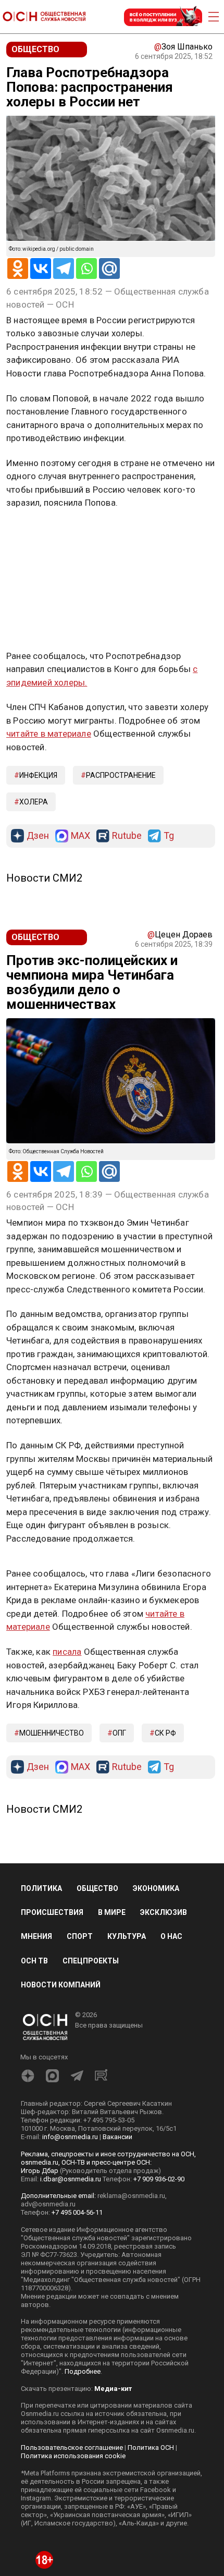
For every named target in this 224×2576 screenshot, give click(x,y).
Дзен (38, 836)
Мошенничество (52, 1733)
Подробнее (83, 2371)
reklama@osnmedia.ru (131, 2196)
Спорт (80, 1936)
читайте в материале (49, 734)
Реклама (39, 533)
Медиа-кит (113, 2389)
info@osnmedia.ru (70, 2137)
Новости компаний (61, 1985)
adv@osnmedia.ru (48, 2204)
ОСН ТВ (34, 1961)
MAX (80, 836)
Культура (127, 1936)
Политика (41, 1888)
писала (67, 1652)
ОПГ (119, 1733)
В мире (112, 1912)
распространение (121, 775)
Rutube (127, 836)
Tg (169, 836)
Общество (97, 1888)
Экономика (156, 1888)
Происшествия (52, 1912)
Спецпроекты (91, 1961)
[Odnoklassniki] (18, 268)
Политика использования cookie (73, 2456)
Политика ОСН (151, 2447)
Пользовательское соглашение (72, 2447)
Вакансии (117, 2137)
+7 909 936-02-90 (159, 2179)
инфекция (38, 775)
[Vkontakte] (41, 268)
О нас (171, 1936)
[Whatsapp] (86, 268)
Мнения (36, 1936)
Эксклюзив (164, 1912)
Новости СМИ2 (44, 878)
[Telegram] (64, 268)
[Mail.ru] (109, 268)
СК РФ (165, 1733)
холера (34, 802)
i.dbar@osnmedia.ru (71, 2179)
